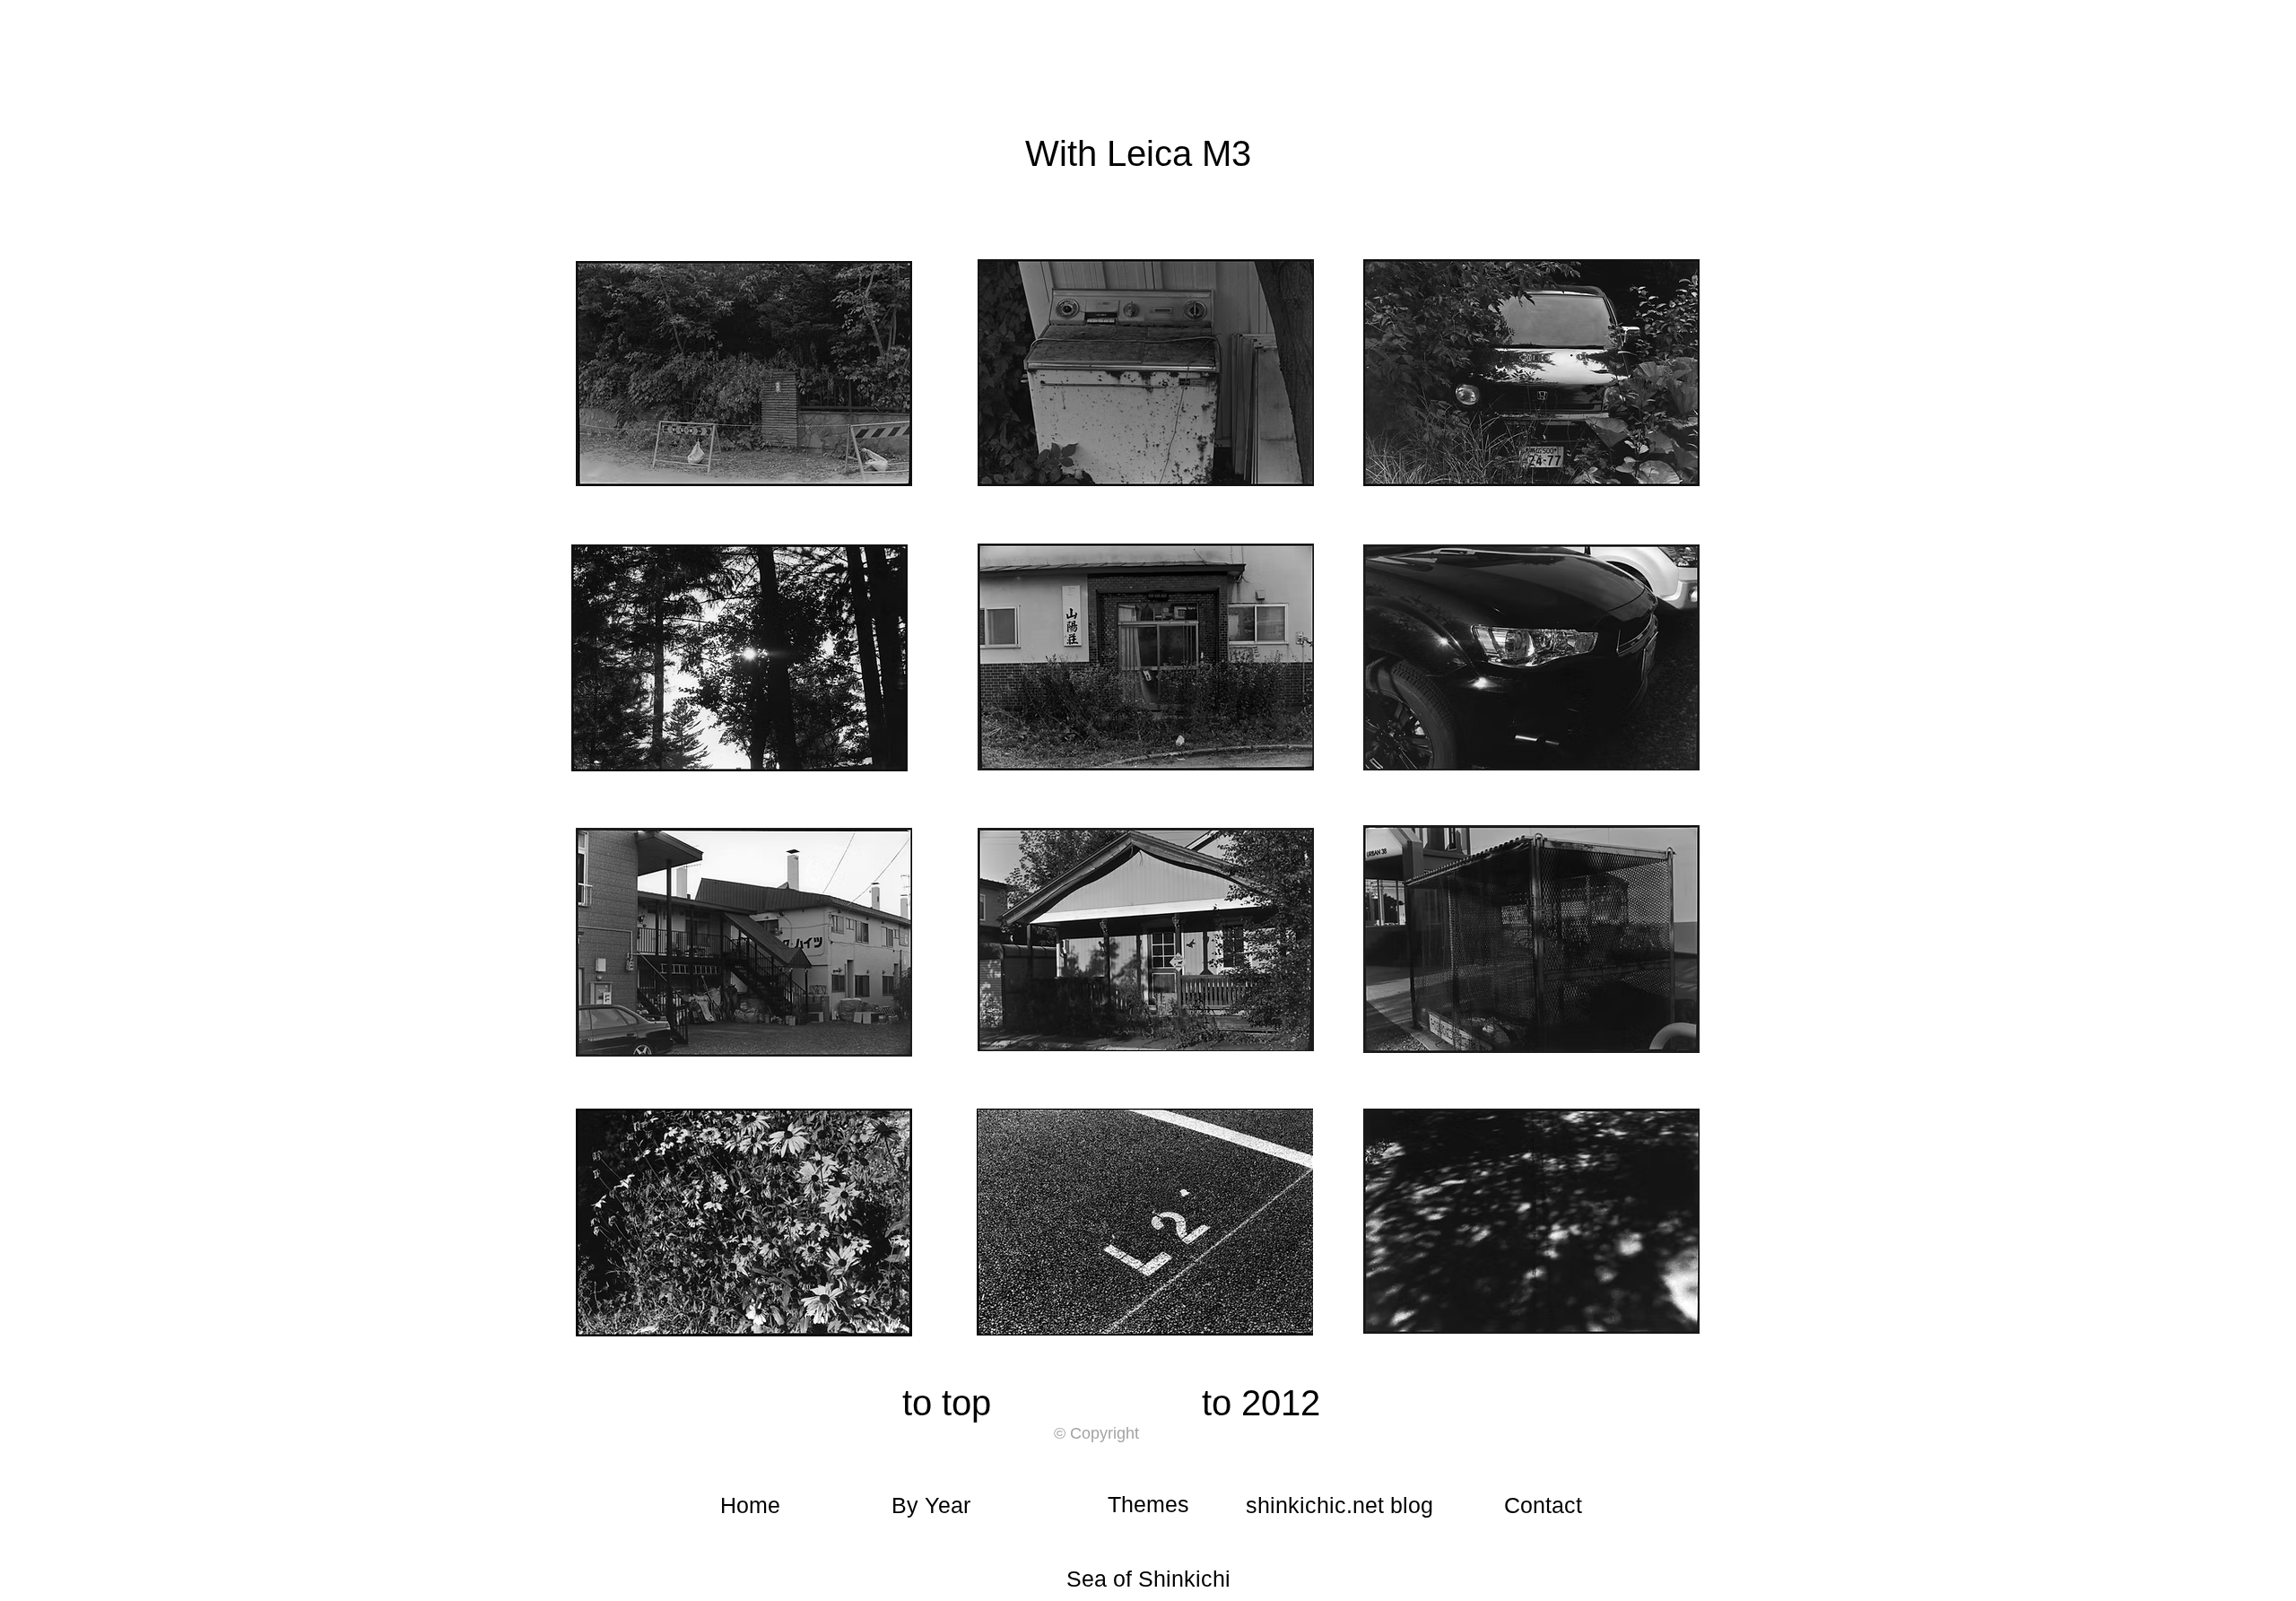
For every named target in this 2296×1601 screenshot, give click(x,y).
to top (947, 1403)
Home (750, 1505)
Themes (1148, 1504)
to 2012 (1261, 1403)
